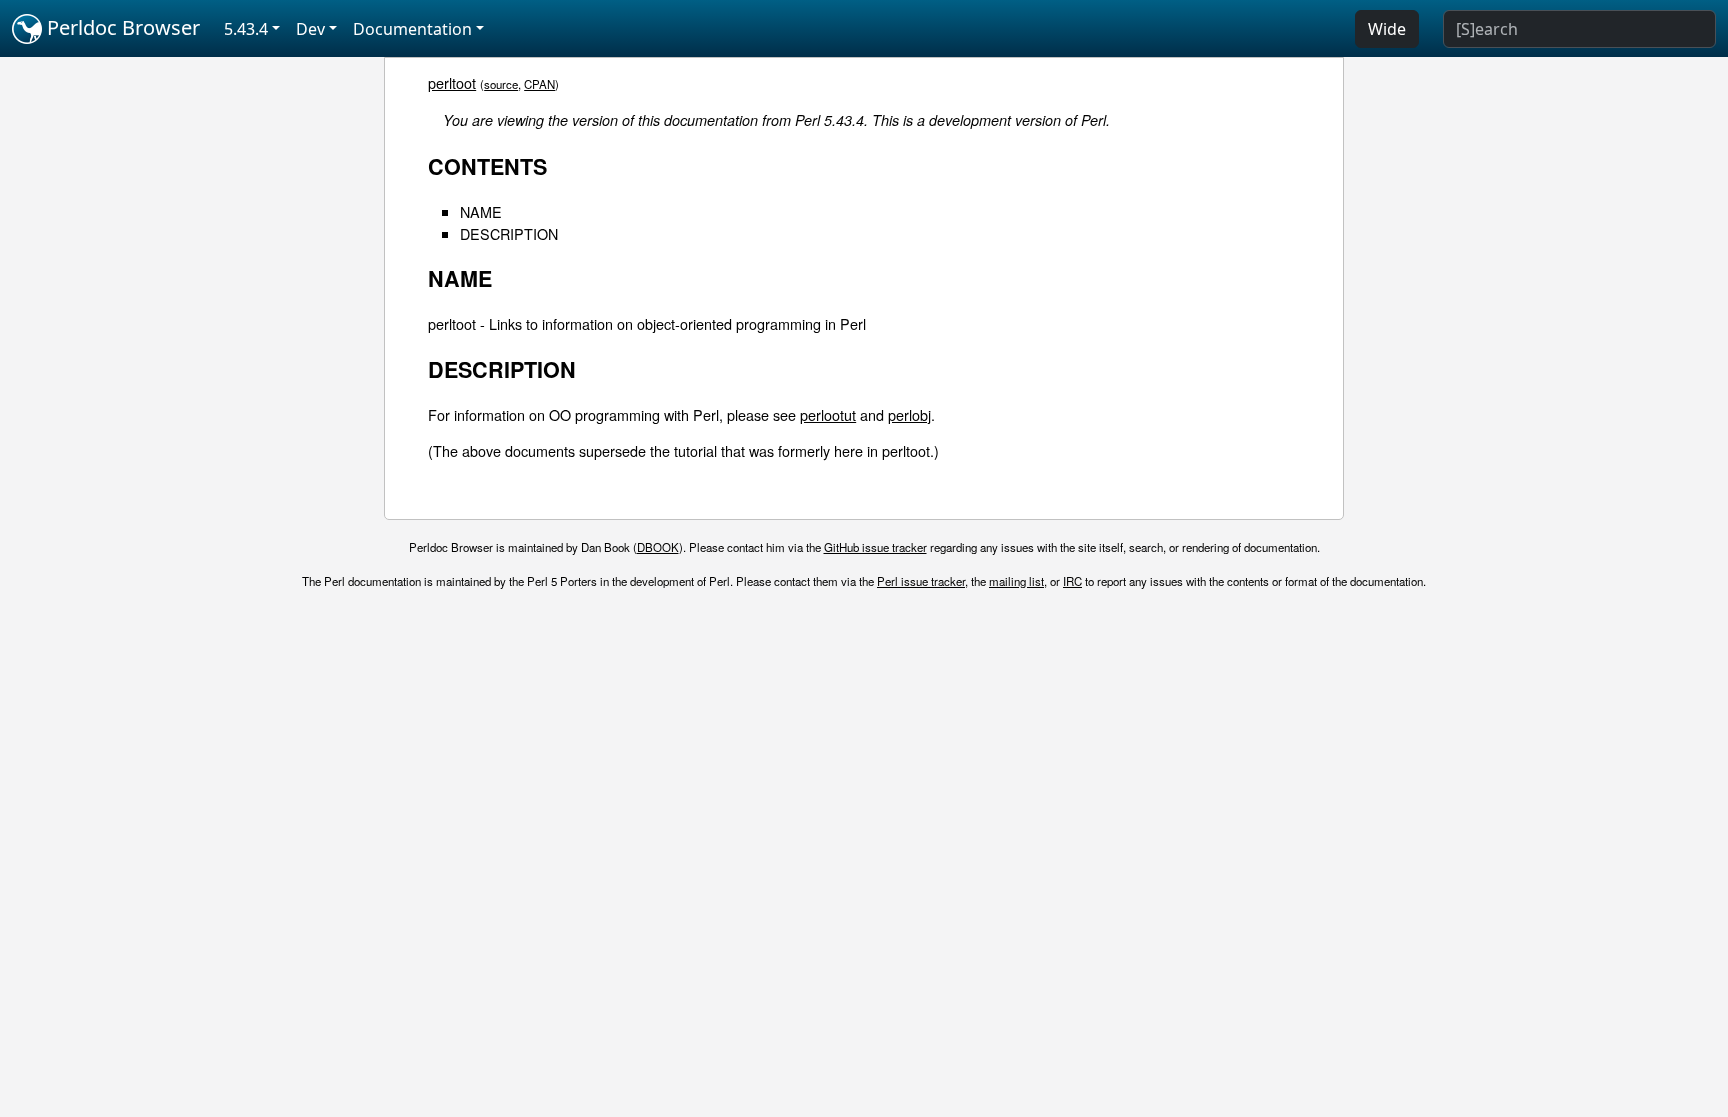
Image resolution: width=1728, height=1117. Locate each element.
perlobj (909, 414)
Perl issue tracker (921, 581)
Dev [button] (310, 29)
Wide (1387, 29)
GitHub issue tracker (875, 547)
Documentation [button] (412, 29)
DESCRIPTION (509, 233)
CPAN (539, 84)
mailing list (1016, 581)
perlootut (828, 414)
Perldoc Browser (121, 27)
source (501, 84)
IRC (1072, 581)
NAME (481, 211)
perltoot (452, 82)
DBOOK (658, 547)
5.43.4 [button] (246, 29)
